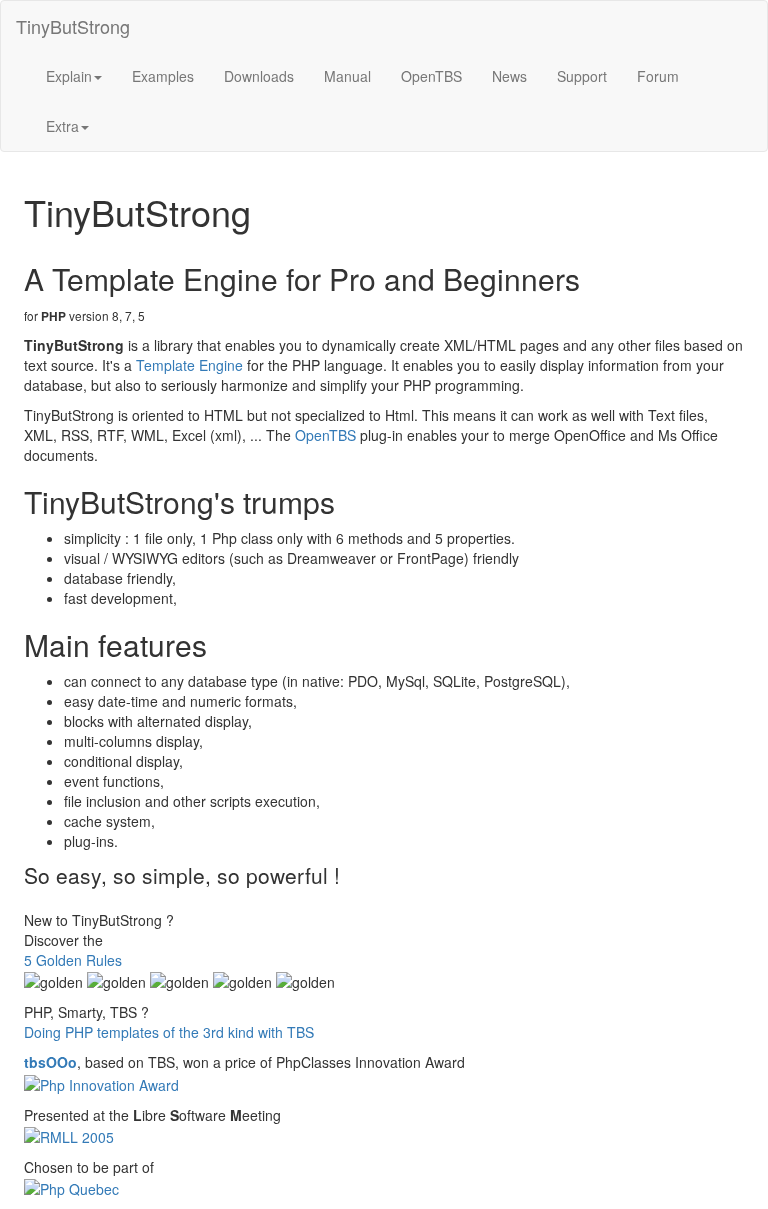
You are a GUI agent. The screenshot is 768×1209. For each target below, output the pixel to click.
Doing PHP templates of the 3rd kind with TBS (169, 1032)
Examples (163, 76)
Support (582, 76)
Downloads (259, 76)
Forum (658, 76)
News (509, 76)
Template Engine (189, 365)
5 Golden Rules (73, 960)
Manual (347, 76)
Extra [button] (62, 126)
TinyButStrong (73, 26)
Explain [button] (69, 76)
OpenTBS (431, 76)
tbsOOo (50, 1062)
